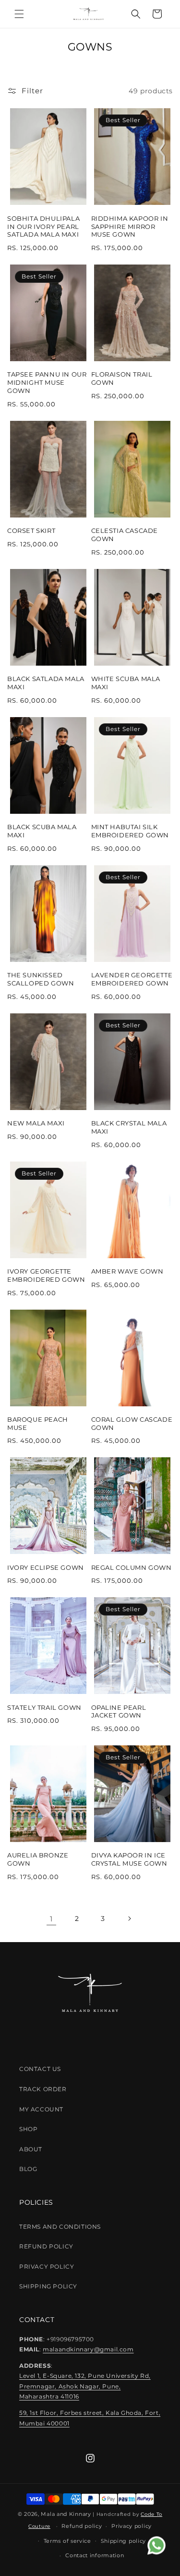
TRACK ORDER (43, 2089)
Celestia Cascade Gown (125, 535)
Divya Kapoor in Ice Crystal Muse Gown (129, 1859)
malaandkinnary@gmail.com (88, 2349)
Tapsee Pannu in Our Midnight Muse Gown (47, 382)
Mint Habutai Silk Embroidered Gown (130, 831)
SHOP (28, 2129)
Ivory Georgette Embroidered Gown (46, 1275)
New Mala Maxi (36, 1123)
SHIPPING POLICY (48, 2286)
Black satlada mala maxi (46, 683)
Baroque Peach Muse (38, 1423)
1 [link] (51, 1919)
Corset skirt (31, 530)
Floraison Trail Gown (122, 378)
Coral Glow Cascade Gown (132, 1423)
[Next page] (129, 1919)
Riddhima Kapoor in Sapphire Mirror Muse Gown (130, 227)
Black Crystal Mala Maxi (129, 1127)
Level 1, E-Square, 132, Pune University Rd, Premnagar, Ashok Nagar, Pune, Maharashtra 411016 (85, 2386)
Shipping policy (124, 2541)
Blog (28, 2169)
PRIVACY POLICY (47, 2267)
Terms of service (67, 2541)
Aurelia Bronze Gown (38, 1859)
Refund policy (82, 2526)
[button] (19, 14)
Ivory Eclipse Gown (46, 1567)
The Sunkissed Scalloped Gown (41, 979)
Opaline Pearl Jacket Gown (119, 1711)
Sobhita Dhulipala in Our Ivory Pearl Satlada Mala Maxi (43, 227)
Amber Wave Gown (127, 1271)
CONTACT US (40, 2069)
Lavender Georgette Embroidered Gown (132, 979)
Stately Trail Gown (44, 1707)
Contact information (95, 2555)
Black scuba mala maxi (42, 831)
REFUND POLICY (46, 2246)
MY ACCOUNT (41, 2109)
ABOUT (31, 2149)
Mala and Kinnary (66, 2514)
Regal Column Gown (132, 1567)
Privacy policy (132, 2526)
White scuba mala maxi (126, 683)
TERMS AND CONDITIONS (60, 2227)
